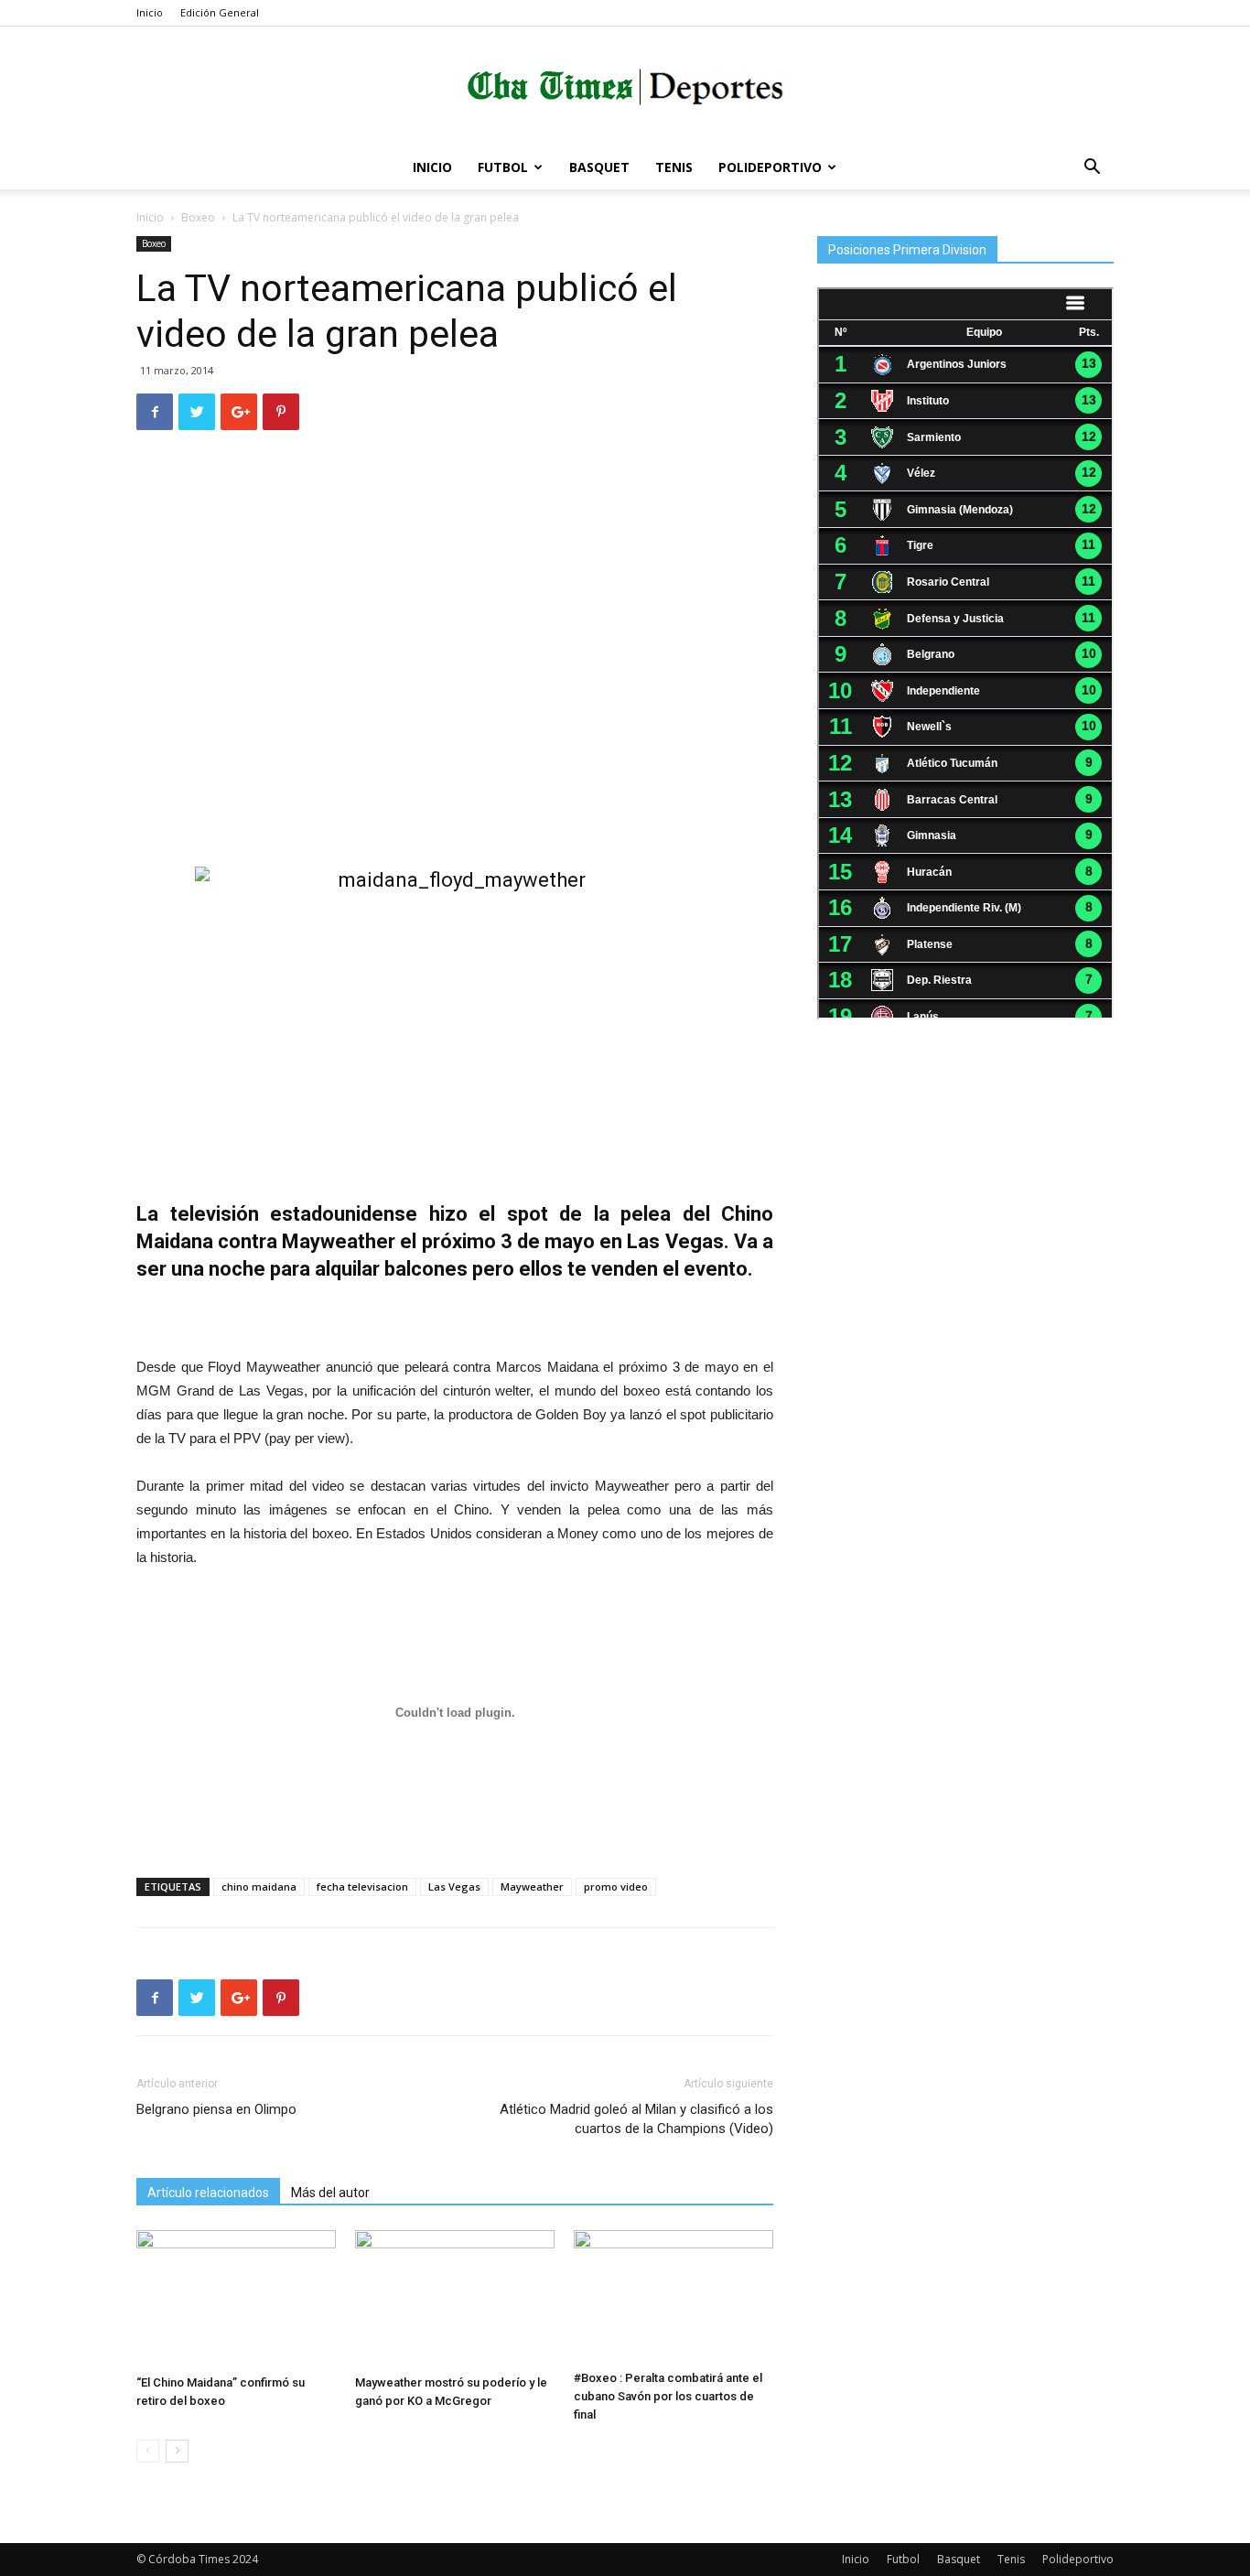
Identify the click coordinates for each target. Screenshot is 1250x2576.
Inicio (150, 12)
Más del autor (330, 2193)
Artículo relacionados (208, 2193)
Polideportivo (770, 167)
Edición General (220, 12)
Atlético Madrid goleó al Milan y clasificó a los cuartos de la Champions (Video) (636, 2119)
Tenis (674, 167)
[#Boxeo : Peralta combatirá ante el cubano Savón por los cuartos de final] (673, 2296)
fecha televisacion (362, 1886)
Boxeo (198, 217)
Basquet (599, 167)
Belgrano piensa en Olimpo (216, 2109)
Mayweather (532, 1886)
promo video (616, 1886)
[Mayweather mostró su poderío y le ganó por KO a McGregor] (455, 2299)
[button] (1092, 169)
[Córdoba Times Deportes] (625, 87)
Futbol (503, 167)
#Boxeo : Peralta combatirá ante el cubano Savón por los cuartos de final (668, 2396)
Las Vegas (454, 1886)
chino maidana (259, 1886)
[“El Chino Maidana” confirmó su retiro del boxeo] (236, 2299)
